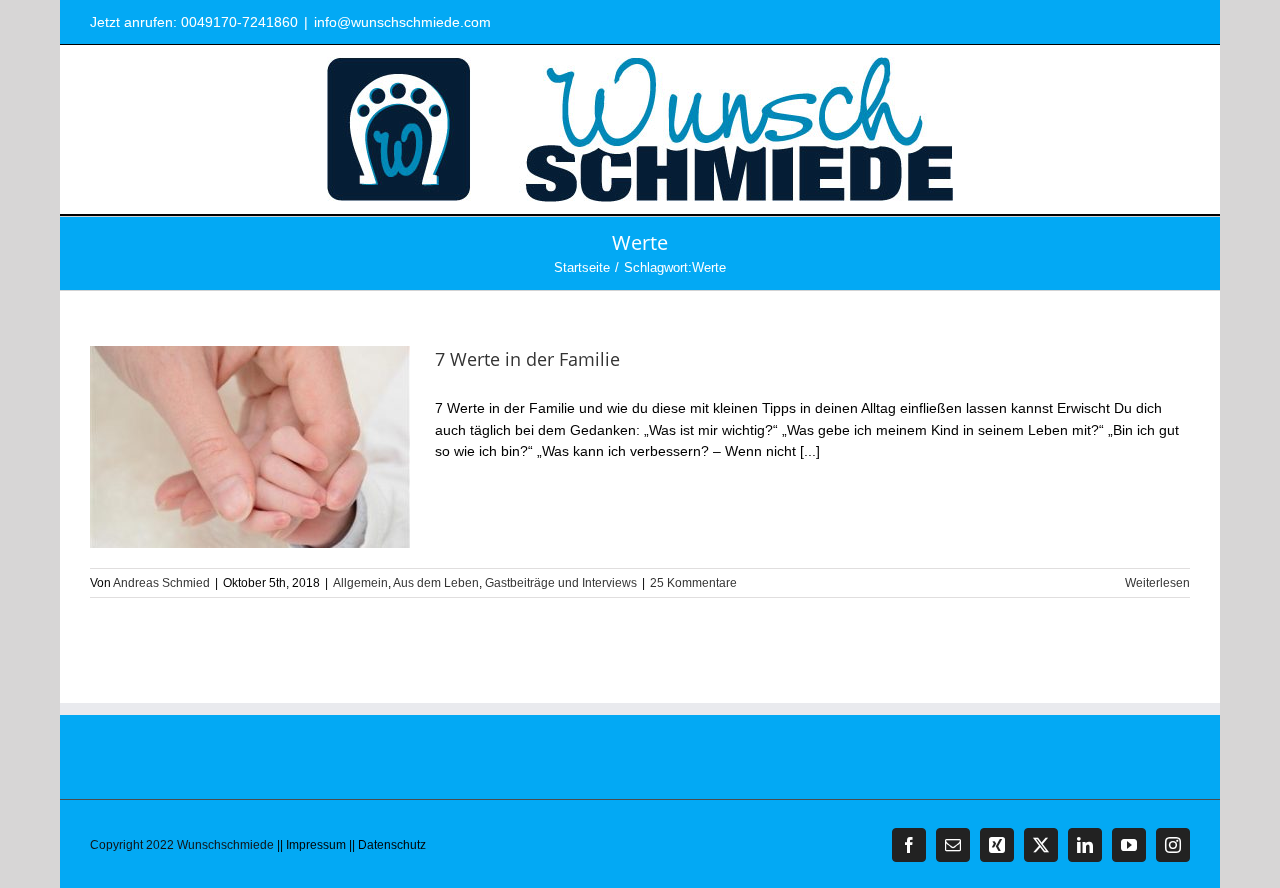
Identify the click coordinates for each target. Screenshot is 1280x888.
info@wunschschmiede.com (402, 22)
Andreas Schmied (161, 583)
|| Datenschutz (387, 845)
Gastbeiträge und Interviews (561, 583)
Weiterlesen (1157, 583)
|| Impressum (311, 845)
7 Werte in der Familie (527, 359)
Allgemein (360, 583)
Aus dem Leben (436, 583)
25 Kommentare (693, 583)
